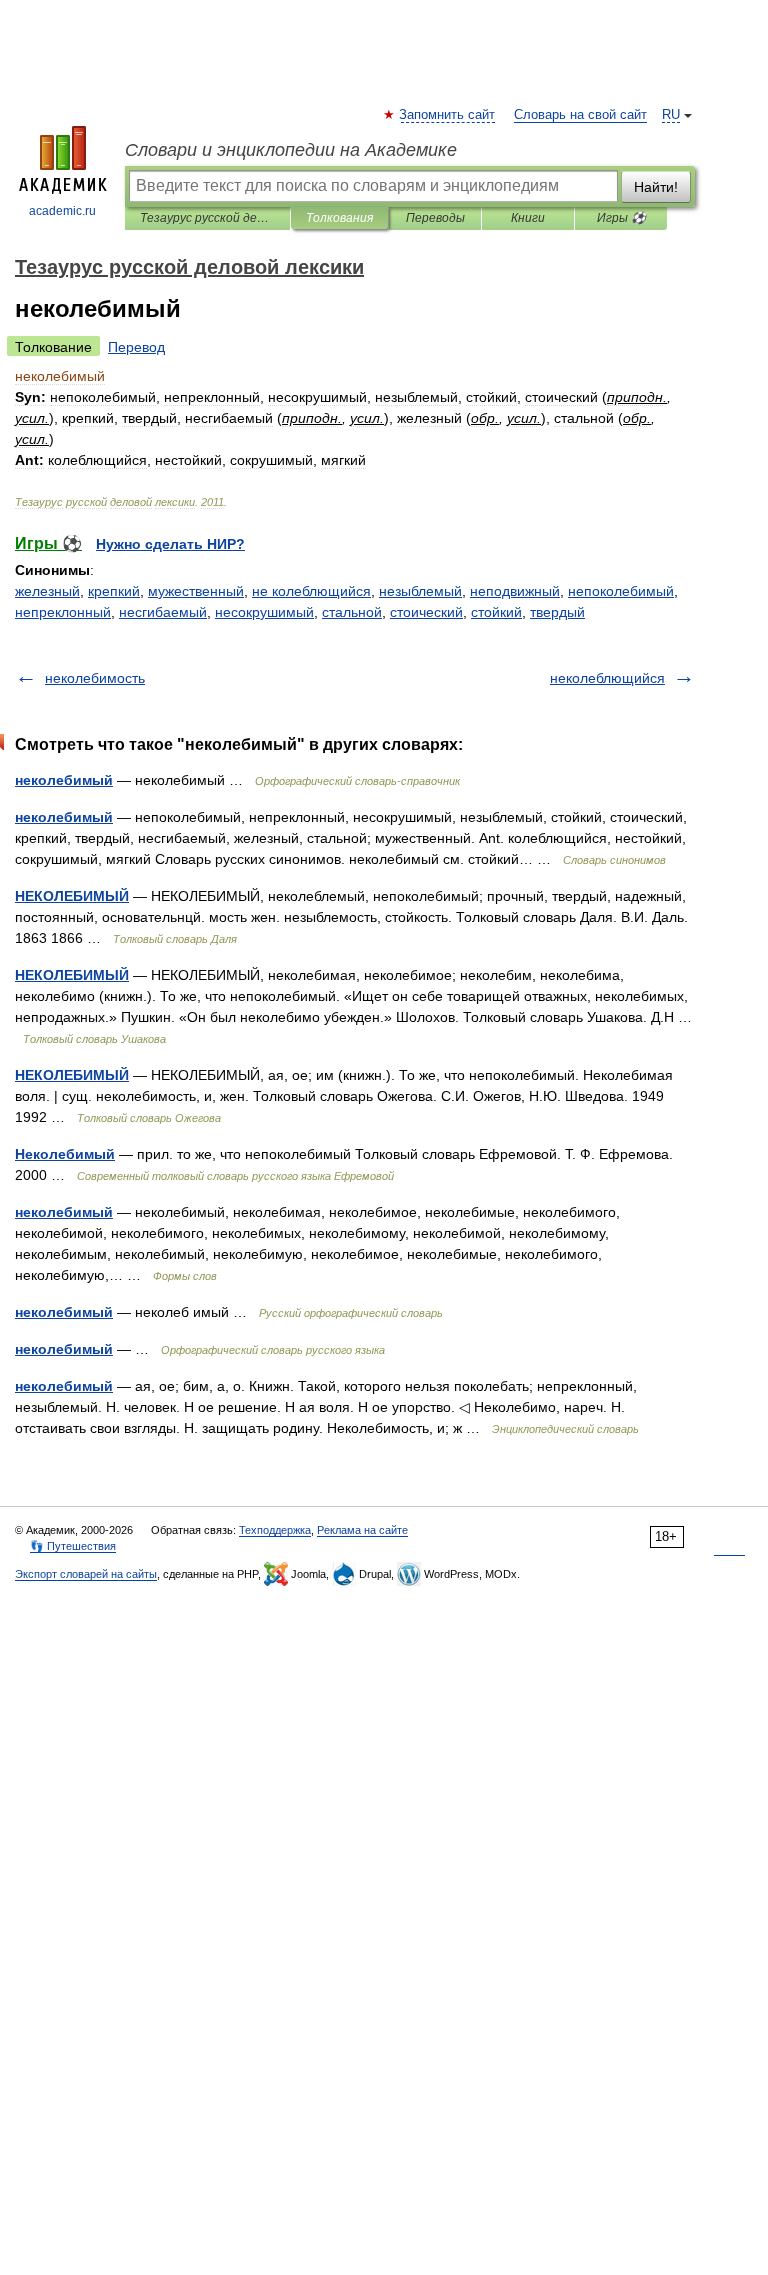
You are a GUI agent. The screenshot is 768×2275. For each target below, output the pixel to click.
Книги (528, 218)
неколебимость (95, 678)
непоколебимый (621, 591)
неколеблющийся (607, 678)
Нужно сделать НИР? (170, 544)
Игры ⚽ (621, 218)
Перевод (136, 347)
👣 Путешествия (73, 1546)
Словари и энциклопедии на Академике (291, 150)
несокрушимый (264, 612)
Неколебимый (65, 1154)
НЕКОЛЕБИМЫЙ (72, 896)
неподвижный (515, 591)
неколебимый (64, 780)
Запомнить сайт (448, 115)
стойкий (496, 612)
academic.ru (62, 211)
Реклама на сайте (362, 1530)
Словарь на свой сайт (580, 115)
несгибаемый (163, 612)
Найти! (656, 187)
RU (671, 115)
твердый (557, 612)
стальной (352, 612)
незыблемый (420, 591)
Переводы (435, 218)
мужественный (196, 591)
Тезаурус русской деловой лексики (207, 218)
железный (47, 591)
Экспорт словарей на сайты (86, 1574)
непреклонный (63, 612)
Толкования (339, 218)
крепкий (114, 591)
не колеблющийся (311, 591)
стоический (426, 612)
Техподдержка (275, 1530)
